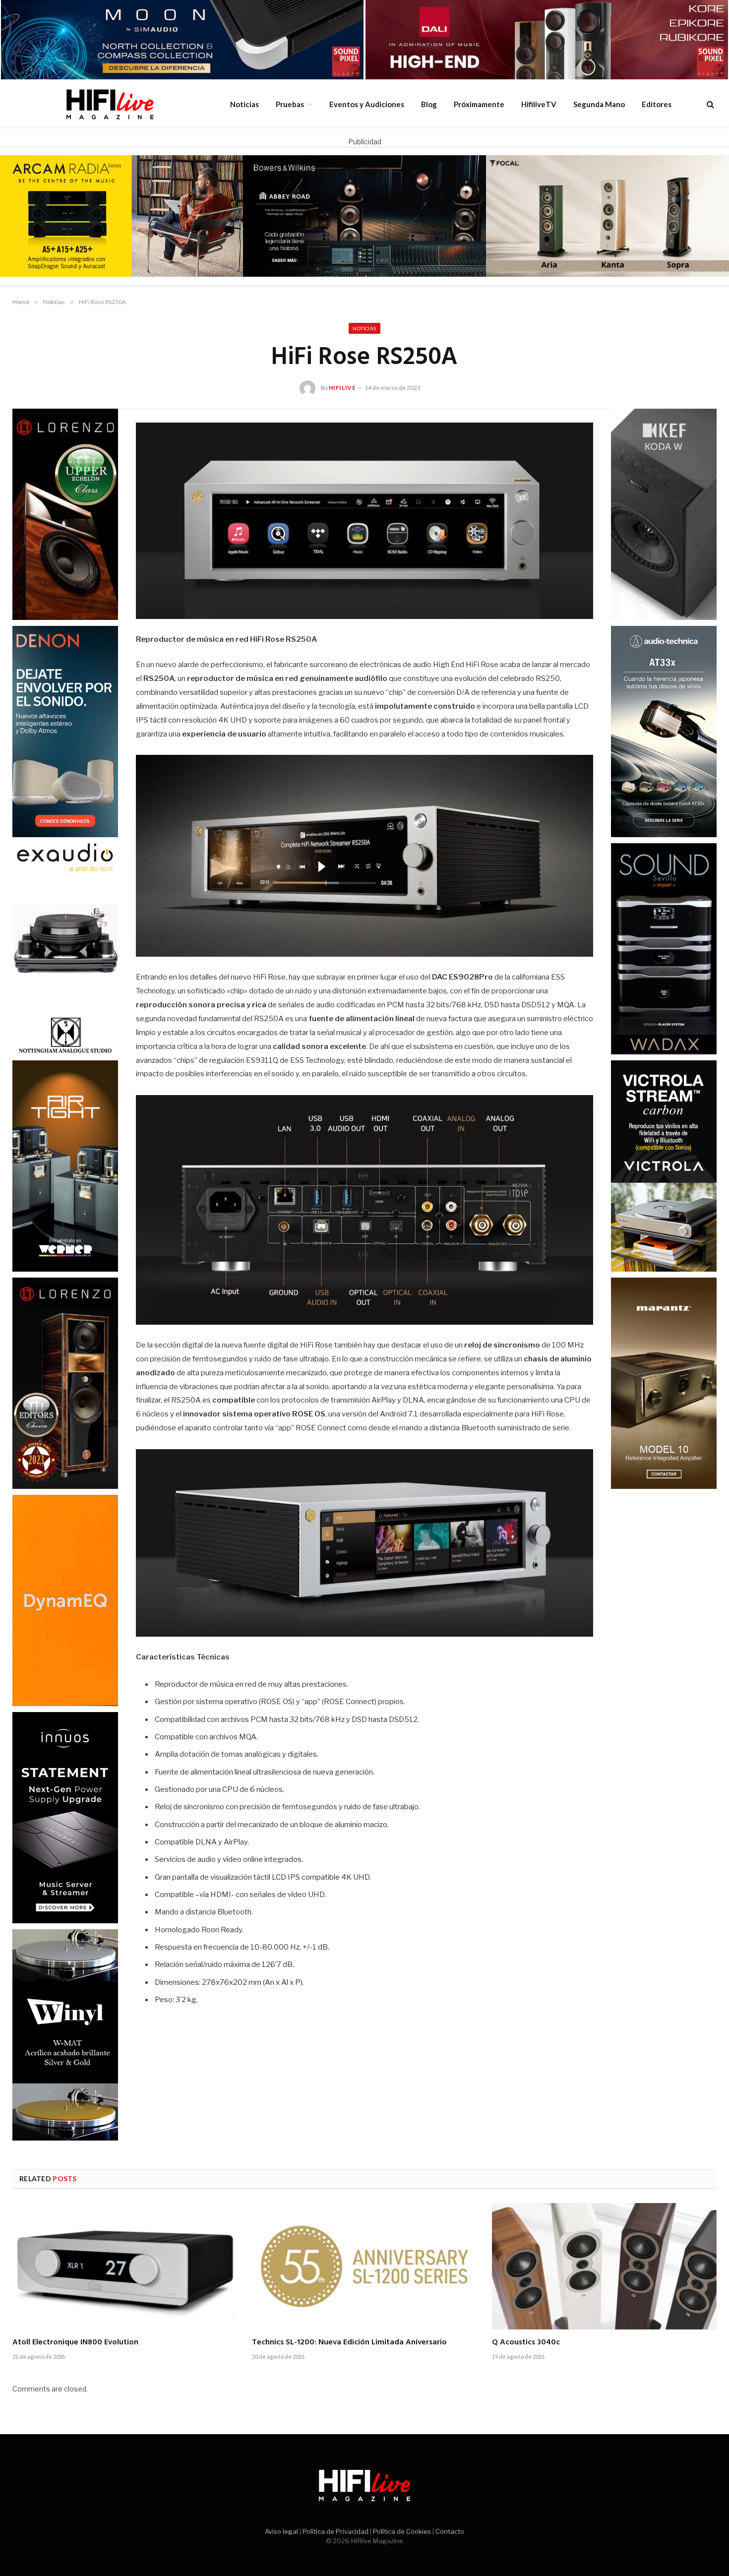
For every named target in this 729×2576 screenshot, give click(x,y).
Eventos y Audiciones (367, 104)
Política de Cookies (402, 2531)
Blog (429, 104)
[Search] (709, 104)
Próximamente (479, 104)
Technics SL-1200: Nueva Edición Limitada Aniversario (349, 2343)
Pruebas (290, 104)
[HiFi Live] (110, 104)
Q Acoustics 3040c (526, 2343)
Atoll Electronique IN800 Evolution (75, 2343)
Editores (657, 104)
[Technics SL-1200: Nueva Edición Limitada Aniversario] (364, 2266)
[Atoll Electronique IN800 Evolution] (125, 2266)
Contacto (450, 2531)
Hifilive (342, 388)
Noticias (244, 104)
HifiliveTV (539, 104)
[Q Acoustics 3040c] (604, 2266)
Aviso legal (281, 2531)
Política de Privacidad (335, 2531)
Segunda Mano (599, 104)
